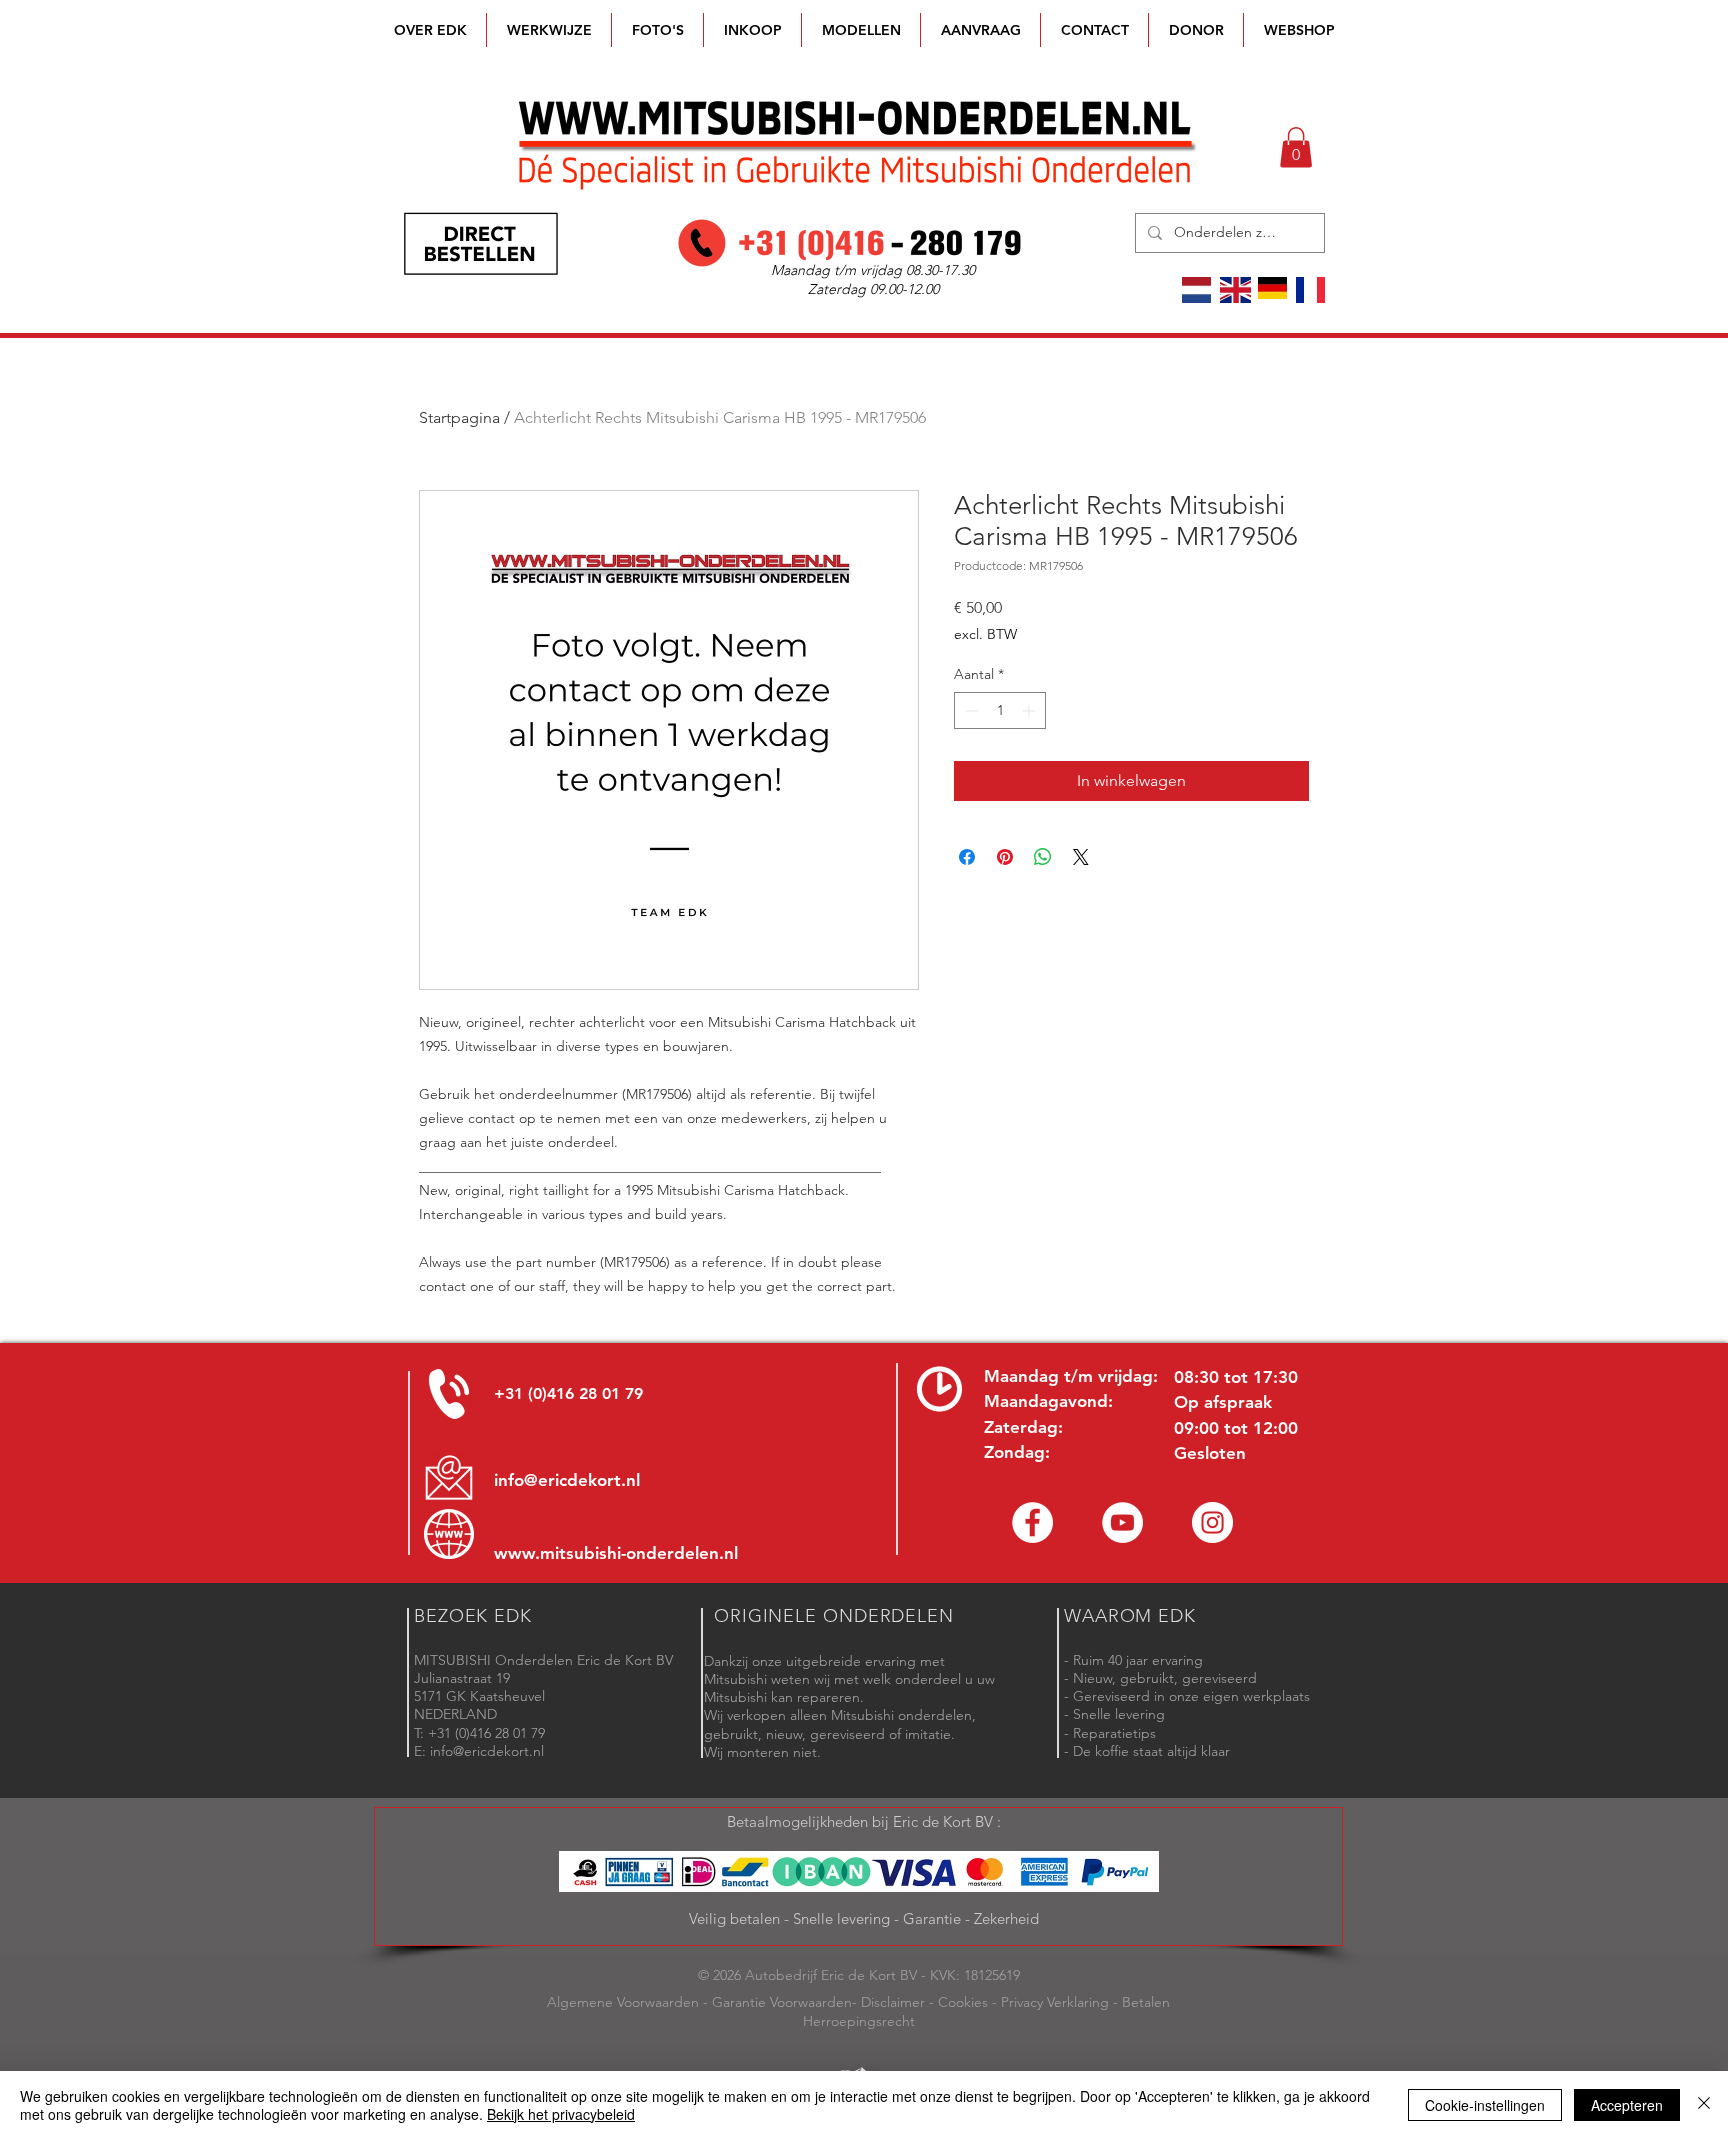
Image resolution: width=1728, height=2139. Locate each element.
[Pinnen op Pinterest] (1005, 857)
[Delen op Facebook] (967, 857)
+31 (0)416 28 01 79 (568, 1393)
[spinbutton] (1000, 710)
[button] (861, 30)
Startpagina (459, 417)
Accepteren (1627, 2105)
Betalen (1146, 2002)
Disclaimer (893, 2002)
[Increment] (1030, 710)
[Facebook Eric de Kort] (1032, 1522)
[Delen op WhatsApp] (1043, 857)
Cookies (963, 2002)
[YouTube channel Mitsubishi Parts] (1122, 1522)
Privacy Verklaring (1055, 2002)
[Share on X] (1081, 857)
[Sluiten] (1704, 2105)
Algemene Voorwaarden (623, 2002)
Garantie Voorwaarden (782, 2002)
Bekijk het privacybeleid (561, 2114)
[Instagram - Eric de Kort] (1212, 1522)
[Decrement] (969, 710)
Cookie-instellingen (1485, 2105)
